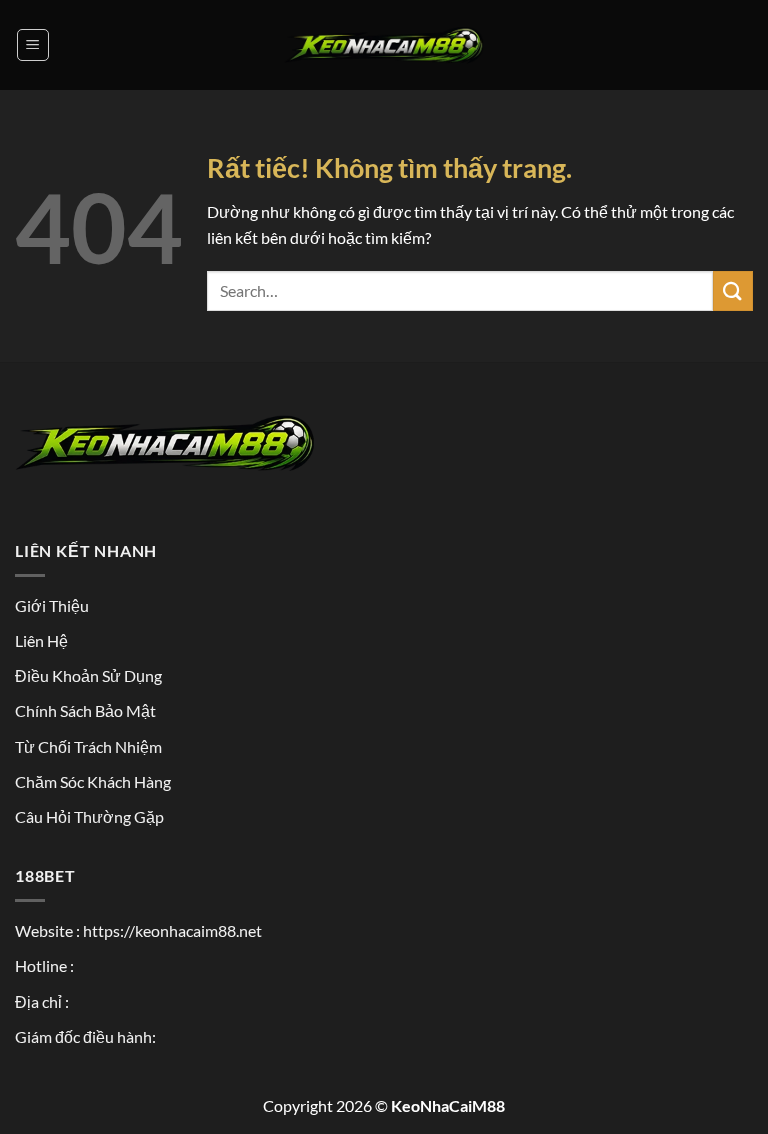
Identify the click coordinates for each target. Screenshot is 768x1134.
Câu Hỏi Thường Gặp (89, 816)
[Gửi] (733, 290)
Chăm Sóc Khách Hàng (93, 781)
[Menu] (33, 45)
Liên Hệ (41, 640)
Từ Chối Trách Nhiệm (88, 746)
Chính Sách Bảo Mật (85, 710)
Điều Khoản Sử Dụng (88, 675)
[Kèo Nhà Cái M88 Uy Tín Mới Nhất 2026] (384, 45)
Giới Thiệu (52, 605)
